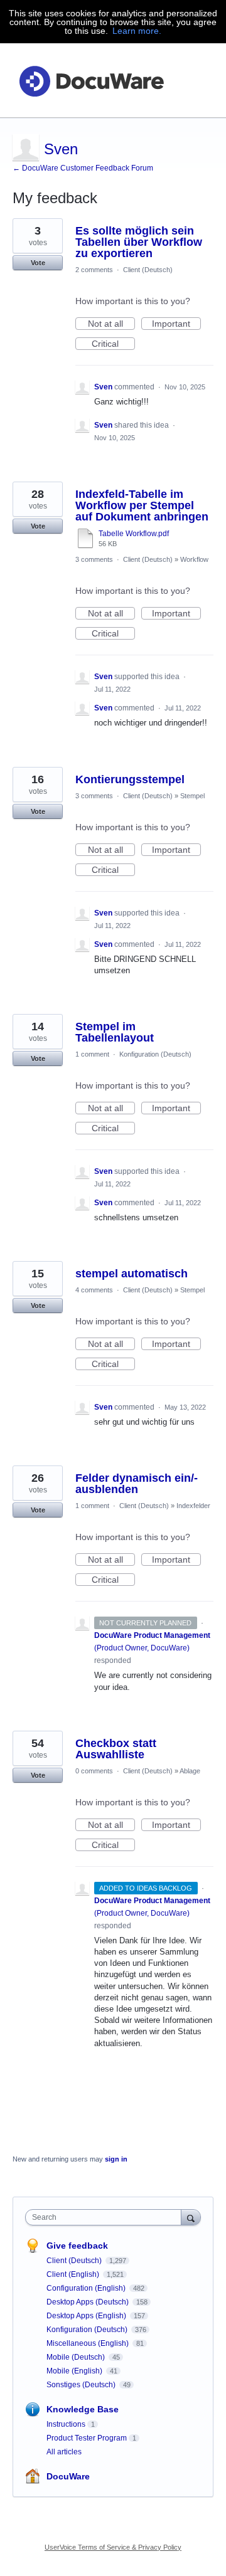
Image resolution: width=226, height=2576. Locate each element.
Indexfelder (193, 1506)
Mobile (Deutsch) (77, 2357)
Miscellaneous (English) (89, 2343)
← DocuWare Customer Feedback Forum (83, 168)
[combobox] (106, 2217)
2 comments (94, 270)
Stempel (192, 796)
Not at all (111, 324)
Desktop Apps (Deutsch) (89, 2302)
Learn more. (137, 31)
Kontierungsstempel (130, 779)
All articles (64, 2452)
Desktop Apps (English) (87, 2316)
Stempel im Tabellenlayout (115, 1032)
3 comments (94, 559)
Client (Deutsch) (148, 270)
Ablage (190, 1771)
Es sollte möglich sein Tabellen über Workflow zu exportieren (139, 242)
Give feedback (77, 2246)
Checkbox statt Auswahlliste (116, 1749)
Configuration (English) (87, 2288)
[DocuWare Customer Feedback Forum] (91, 81)
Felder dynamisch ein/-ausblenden (137, 1484)
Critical (113, 344)
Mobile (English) (75, 2371)
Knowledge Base (83, 2409)
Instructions (66, 2424)
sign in (116, 2159)
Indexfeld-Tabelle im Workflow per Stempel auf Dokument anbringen (142, 505)
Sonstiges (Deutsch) (82, 2385)
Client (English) (74, 2274)
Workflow (194, 559)
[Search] (191, 2217)
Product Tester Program (87, 2438)
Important (176, 324)
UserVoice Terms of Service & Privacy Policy (113, 2547)
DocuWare (68, 2476)
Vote (38, 263)
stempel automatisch (132, 1274)
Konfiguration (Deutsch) (155, 1054)
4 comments (94, 1290)
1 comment (92, 1054)
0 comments (94, 1771)
